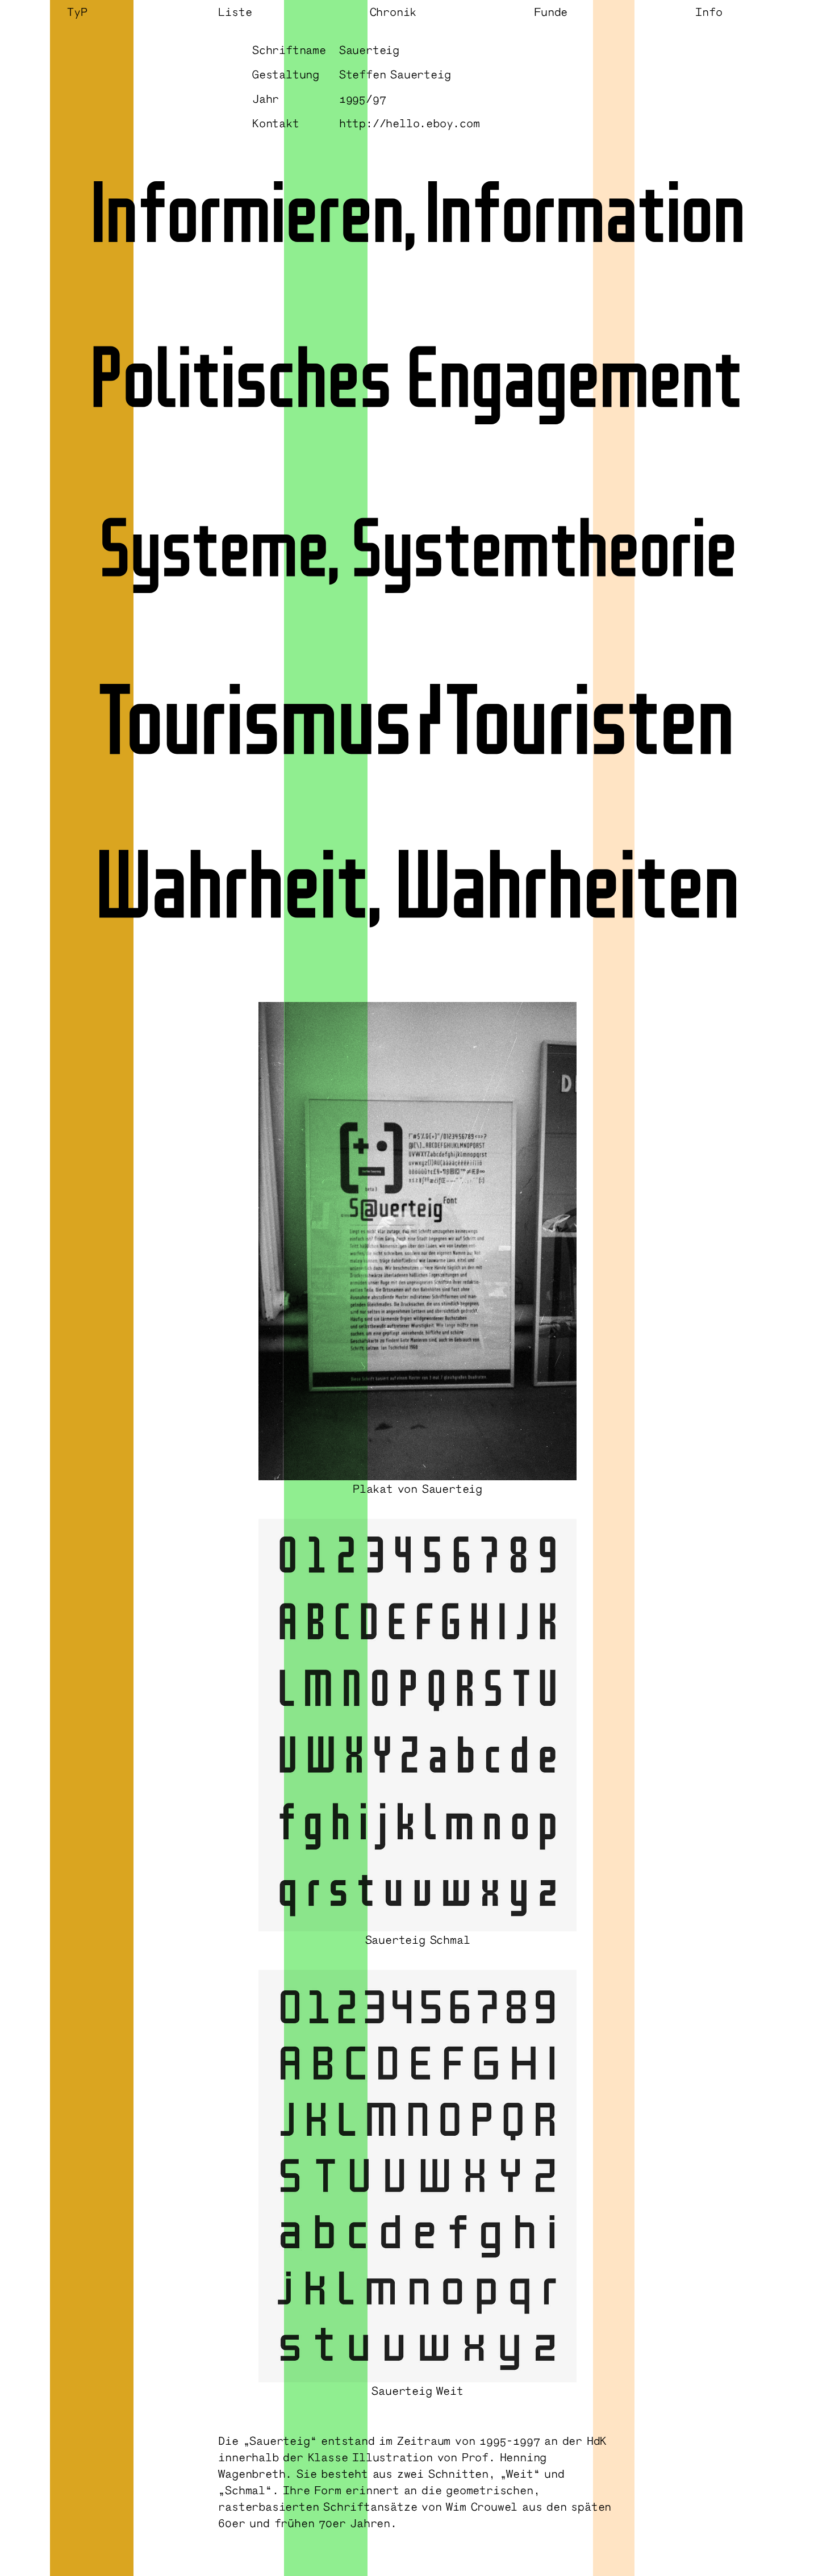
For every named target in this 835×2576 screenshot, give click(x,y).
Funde (551, 11)
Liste (235, 11)
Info (709, 11)
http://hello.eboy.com (410, 123)
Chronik (393, 11)
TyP (77, 11)
